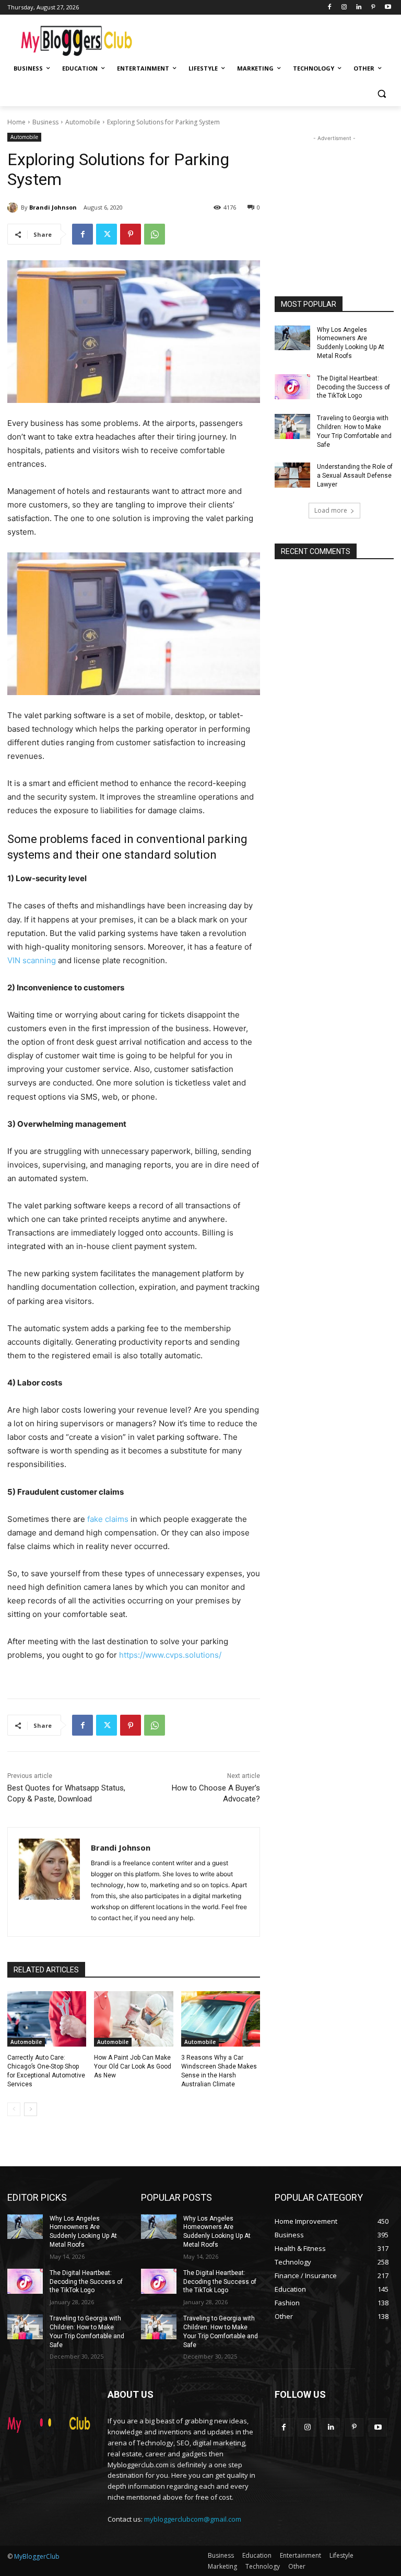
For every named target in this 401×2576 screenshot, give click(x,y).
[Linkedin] (359, 8)
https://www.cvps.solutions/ (170, 1655)
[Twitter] (107, 234)
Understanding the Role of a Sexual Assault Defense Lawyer (355, 476)
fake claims (108, 1519)
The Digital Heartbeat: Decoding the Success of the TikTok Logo (353, 387)
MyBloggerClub (37, 2556)
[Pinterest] (373, 8)
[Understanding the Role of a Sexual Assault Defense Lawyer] (292, 475)
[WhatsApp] (155, 234)
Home (16, 122)
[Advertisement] (272, 37)
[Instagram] (344, 8)
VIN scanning (32, 960)
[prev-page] (14, 2109)
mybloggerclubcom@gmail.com (193, 2519)
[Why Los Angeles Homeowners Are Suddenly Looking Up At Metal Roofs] (292, 338)
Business (45, 122)
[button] (381, 94)
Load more (331, 510)
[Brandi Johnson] (14, 207)
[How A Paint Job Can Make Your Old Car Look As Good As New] (133, 2019)
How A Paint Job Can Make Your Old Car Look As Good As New (133, 2066)
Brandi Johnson (53, 207)
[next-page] (31, 2109)
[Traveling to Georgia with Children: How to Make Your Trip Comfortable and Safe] (292, 426)
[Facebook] (330, 8)
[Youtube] (388, 8)
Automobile (83, 122)
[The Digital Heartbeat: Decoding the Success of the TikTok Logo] (292, 387)
